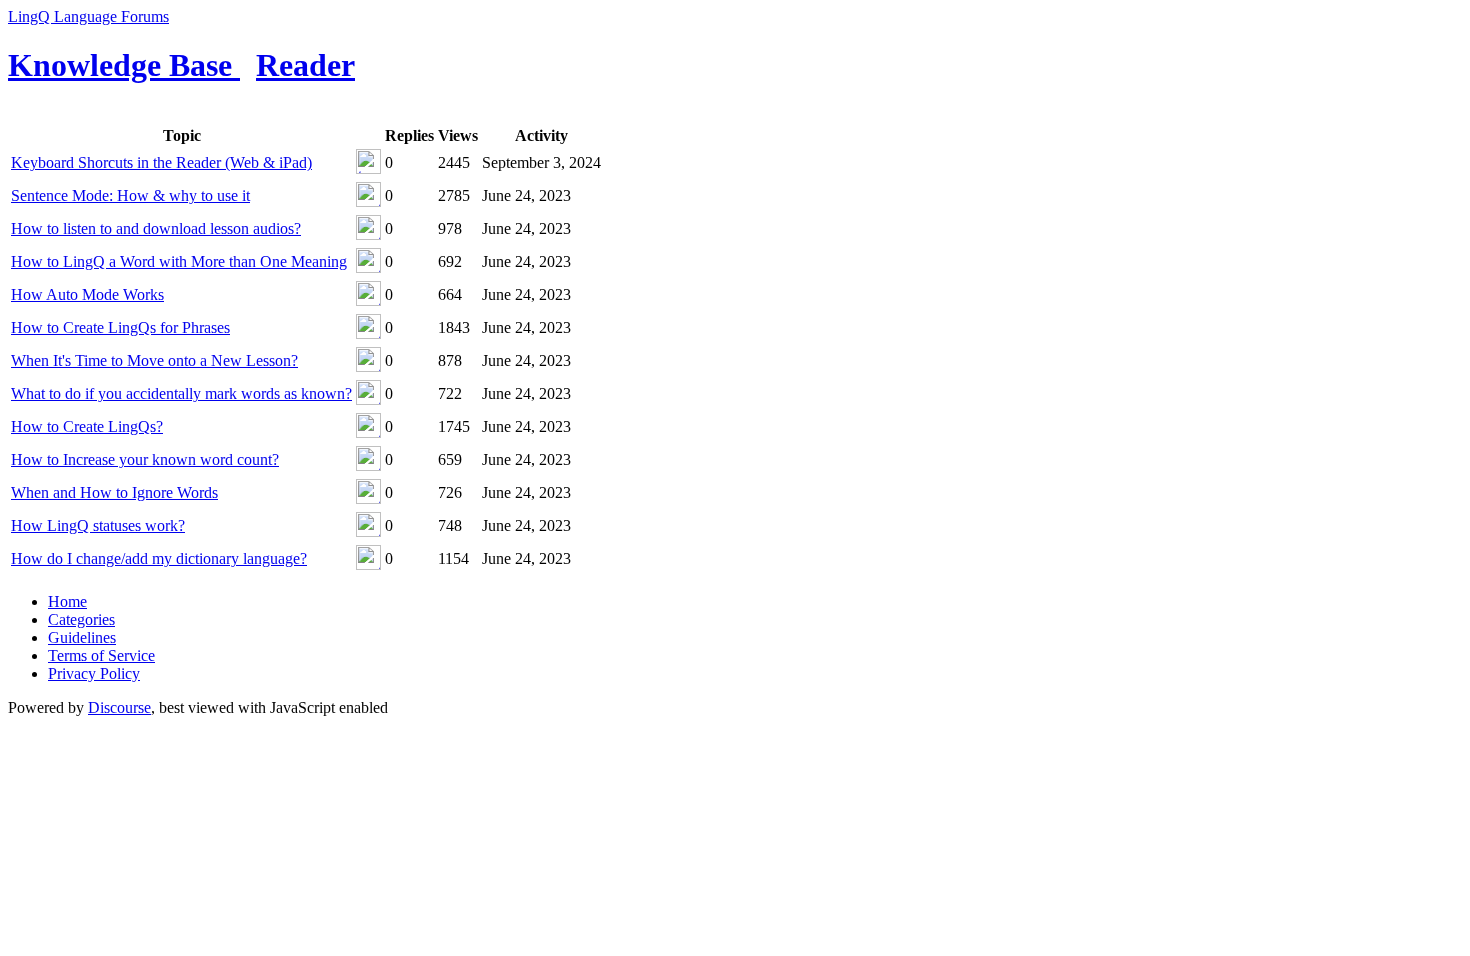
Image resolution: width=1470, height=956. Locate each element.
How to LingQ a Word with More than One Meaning (179, 261)
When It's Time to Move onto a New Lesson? (154, 360)
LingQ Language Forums (88, 16)
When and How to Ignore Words (114, 492)
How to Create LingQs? (87, 426)
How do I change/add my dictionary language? (159, 558)
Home (67, 601)
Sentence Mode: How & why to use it (130, 195)
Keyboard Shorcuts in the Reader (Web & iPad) (161, 162)
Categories (81, 619)
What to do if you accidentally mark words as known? (181, 393)
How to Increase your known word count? (145, 459)
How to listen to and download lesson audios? (156, 228)
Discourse (119, 707)
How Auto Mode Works (87, 294)
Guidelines (82, 637)
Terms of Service (101, 655)
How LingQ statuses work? (98, 525)
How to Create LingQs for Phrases (120, 327)
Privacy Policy (94, 673)
